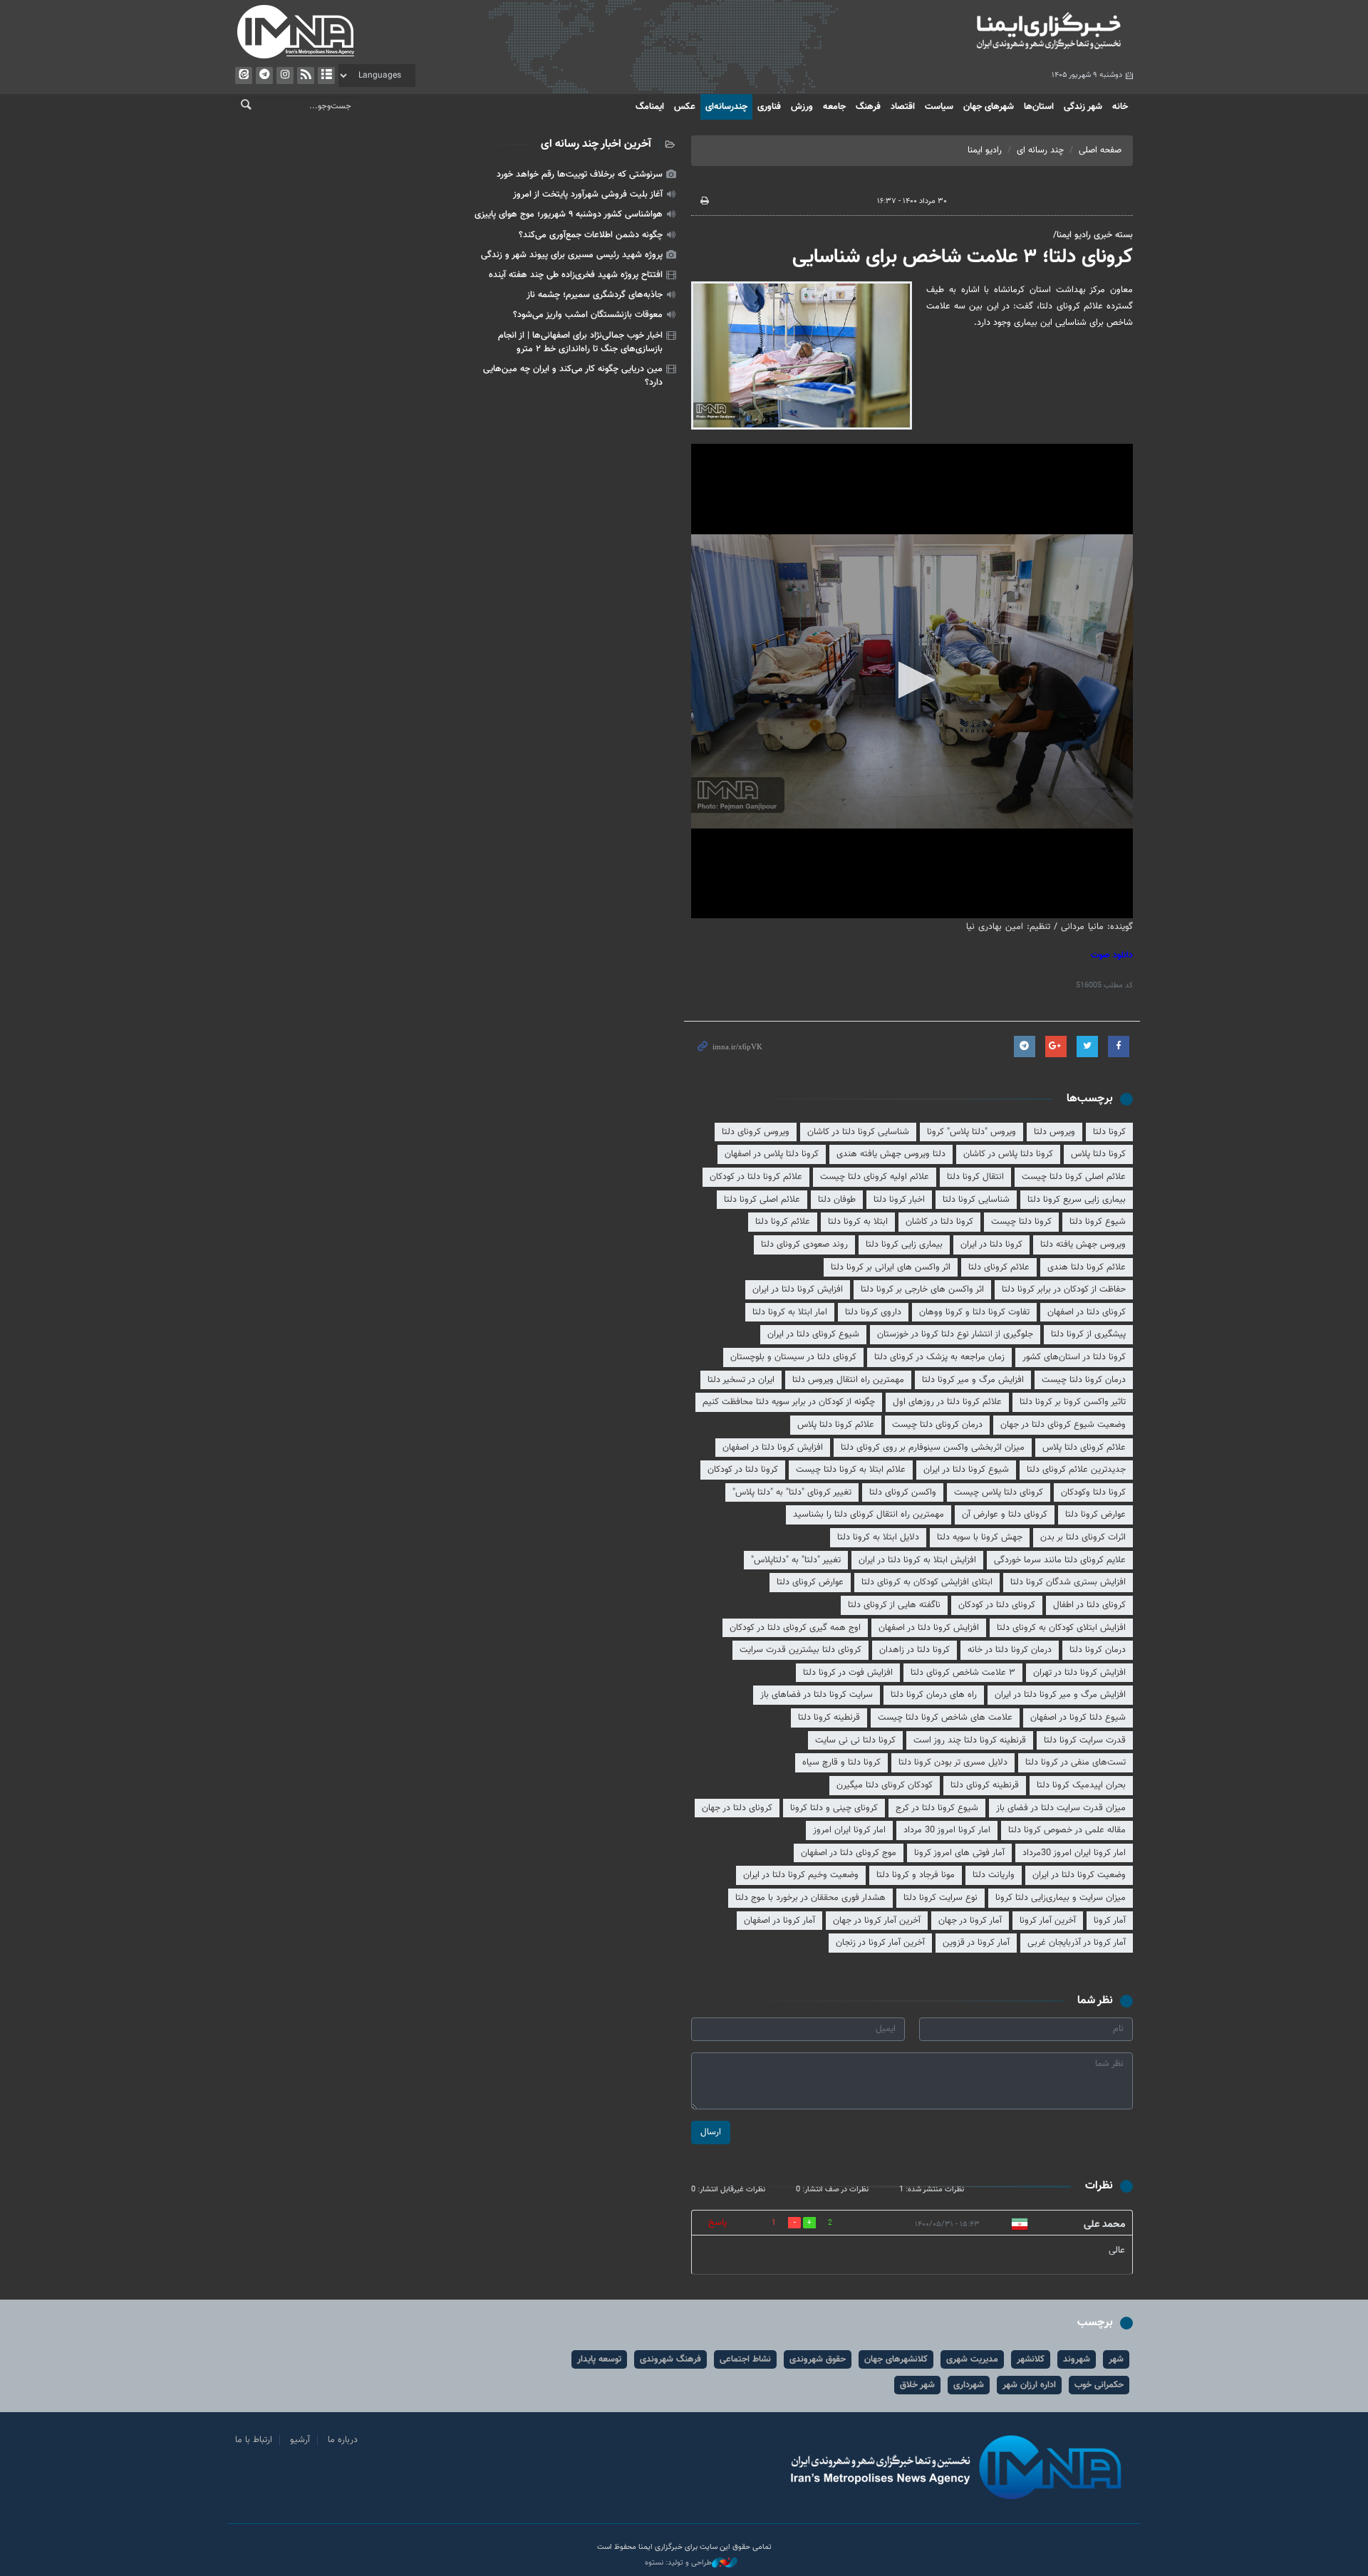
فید (306, 76)
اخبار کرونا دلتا (899, 1200)
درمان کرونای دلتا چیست (937, 1425)
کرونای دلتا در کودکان (997, 1605)
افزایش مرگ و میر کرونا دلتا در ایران (1060, 1695)
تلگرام (264, 76)
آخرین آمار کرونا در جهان (877, 1921)
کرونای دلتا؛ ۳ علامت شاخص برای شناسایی (963, 257)
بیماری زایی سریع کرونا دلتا (1077, 1200)
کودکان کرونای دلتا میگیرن (885, 1785)
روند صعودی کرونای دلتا (804, 1245)
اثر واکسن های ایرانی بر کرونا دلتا (891, 1267)
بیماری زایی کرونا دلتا (904, 1245)
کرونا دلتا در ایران (991, 1245)
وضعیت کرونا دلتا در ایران (1079, 1875)
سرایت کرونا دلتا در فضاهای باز (817, 1695)
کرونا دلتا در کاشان (939, 1222)
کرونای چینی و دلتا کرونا (834, 1808)
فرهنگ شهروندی (670, 2359)
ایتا (244, 76)
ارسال (711, 2132)
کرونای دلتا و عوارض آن (1005, 1515)
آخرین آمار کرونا (1048, 1921)
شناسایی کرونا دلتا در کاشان (858, 1132)
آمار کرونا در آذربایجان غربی (1077, 1943)
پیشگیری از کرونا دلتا (1088, 1334)
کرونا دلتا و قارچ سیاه (841, 1762)
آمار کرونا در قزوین (976, 1943)
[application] (912, 681)
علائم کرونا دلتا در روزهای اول (947, 1402)
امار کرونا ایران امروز (849, 1830)
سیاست (939, 107)
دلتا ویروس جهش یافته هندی (891, 1154)
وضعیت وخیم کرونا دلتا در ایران (801, 1875)
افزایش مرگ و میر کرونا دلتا (973, 1380)
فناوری (769, 107)
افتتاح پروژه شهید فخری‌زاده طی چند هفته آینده (576, 275)
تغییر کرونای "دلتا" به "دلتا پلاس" (792, 1492)
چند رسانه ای (1040, 150)
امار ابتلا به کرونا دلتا (790, 1312)
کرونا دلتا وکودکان (1093, 1492)
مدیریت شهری (972, 2359)
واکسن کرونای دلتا (903, 1492)
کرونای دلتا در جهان (737, 1808)
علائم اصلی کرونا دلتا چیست (1074, 1177)
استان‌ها (1039, 107)
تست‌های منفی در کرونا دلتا (1076, 1762)
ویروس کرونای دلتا (756, 1132)
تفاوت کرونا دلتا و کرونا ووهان (974, 1312)
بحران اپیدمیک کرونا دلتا (1081, 1785)
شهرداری (969, 2385)
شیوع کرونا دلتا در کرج (937, 1808)
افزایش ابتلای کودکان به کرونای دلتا (1061, 1628)
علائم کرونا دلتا (783, 1222)
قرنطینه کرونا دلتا (829, 1718)
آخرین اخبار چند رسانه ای (596, 144)
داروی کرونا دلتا (873, 1312)
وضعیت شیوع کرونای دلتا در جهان (1063, 1425)
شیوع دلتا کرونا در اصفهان (1078, 1718)
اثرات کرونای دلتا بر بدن (1083, 1537)
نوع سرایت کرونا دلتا (940, 1898)
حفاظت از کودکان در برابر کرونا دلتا (1064, 1289)
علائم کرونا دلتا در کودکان (756, 1177)
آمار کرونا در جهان (970, 1921)
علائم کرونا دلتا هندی (1087, 1267)
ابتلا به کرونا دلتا (858, 1222)
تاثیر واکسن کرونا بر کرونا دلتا (1073, 1402)
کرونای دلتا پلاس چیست (999, 1492)
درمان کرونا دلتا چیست (1084, 1380)
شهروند (1077, 2359)
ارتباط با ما (254, 2440)
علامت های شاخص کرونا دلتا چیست (945, 1718)
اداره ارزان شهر (1029, 2385)
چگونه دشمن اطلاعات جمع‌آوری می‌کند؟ (591, 235)
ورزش (802, 107)
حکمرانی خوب (1099, 2385)
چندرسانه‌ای (726, 107)
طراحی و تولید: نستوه (678, 2563)
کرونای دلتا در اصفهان (1087, 1312)
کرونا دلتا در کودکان (743, 1470)
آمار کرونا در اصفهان (779, 1921)
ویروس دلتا (1054, 1132)
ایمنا (988, 32)
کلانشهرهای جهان (896, 2359)
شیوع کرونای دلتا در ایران (813, 1334)
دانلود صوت (1112, 955)
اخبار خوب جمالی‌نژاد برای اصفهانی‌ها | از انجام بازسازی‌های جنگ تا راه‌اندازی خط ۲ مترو (580, 342)
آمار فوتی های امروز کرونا (959, 1853)
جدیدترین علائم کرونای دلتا (1076, 1470)
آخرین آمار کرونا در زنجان (880, 1943)
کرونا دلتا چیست (1021, 1222)
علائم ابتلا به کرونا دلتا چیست (851, 1470)
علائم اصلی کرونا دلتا (762, 1200)
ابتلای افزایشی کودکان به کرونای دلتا (927, 1582)
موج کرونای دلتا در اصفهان (849, 1853)
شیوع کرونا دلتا (1098, 1222)
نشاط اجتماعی (745, 2359)
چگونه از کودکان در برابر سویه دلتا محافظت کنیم (789, 1402)
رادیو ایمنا (985, 150)
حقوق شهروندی (818, 2359)
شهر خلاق (917, 2385)
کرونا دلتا (1109, 1132)
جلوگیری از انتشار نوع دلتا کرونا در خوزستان (955, 1334)
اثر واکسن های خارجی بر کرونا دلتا (922, 1289)
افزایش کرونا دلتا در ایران (798, 1289)
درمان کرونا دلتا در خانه (1010, 1650)
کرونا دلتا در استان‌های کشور (1074, 1357)
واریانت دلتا (994, 1875)
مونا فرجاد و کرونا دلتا (916, 1875)
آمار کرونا (1110, 1921)
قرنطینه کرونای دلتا (985, 1785)
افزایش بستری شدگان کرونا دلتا (1068, 1582)
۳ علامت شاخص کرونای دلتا (963, 1673)
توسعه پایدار (599, 2359)
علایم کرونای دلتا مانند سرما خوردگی (1060, 1560)
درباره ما (343, 2440)
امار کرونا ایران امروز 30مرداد (1074, 1853)
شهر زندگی (1083, 107)
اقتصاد (903, 107)
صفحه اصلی (1100, 150)
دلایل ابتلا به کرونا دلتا (878, 1537)
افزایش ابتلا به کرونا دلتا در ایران (917, 1560)
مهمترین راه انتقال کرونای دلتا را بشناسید (869, 1515)
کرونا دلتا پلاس (1098, 1154)
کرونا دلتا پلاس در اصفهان (772, 1154)
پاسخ (717, 2223)
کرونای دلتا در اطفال (1089, 1605)
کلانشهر (1031, 2359)
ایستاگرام (285, 76)
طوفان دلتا (837, 1200)
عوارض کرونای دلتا (810, 1582)
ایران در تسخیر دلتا (741, 1380)
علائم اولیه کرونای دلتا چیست (875, 1177)
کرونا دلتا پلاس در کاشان (1008, 1154)
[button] (912, 680)
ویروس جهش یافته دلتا (1083, 1245)
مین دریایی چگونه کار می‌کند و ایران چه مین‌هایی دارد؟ (573, 376)
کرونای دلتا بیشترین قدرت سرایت (800, 1650)
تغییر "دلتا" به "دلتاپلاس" (796, 1560)
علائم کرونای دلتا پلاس (1084, 1448)
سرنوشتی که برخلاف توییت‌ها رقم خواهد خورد (580, 175)
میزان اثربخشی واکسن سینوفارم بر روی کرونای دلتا (933, 1448)
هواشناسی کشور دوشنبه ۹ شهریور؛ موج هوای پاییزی (569, 214)
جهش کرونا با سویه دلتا (980, 1537)
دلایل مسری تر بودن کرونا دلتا (953, 1762)
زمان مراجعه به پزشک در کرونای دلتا (939, 1357)
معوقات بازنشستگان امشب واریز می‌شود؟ (588, 315)
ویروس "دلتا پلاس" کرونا (971, 1132)
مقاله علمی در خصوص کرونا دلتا (1067, 1830)
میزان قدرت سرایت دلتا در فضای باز (1061, 1808)
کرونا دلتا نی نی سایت (855, 1740)
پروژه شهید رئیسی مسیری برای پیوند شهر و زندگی (572, 255)
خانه (1120, 107)
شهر (1116, 2359)
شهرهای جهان (989, 107)
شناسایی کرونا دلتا (976, 1200)
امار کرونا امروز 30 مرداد (947, 1830)
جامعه (834, 107)
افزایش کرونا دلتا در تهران (1079, 1673)
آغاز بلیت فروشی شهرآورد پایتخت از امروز (588, 194)
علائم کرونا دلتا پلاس (836, 1425)
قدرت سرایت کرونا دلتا (1085, 1740)
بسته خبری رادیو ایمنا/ (1093, 235)
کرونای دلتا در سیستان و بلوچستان (793, 1357)
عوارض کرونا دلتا (1095, 1515)
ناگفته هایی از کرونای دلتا (894, 1605)
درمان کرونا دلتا (1098, 1650)
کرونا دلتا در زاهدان (914, 1650)
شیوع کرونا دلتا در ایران (966, 1470)
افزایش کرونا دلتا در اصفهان (773, 1448)
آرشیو (326, 76)
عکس (685, 107)
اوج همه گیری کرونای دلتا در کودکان (795, 1628)
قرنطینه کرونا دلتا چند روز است (970, 1740)
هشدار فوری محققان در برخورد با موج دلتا (810, 1898)
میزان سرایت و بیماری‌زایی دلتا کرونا (1061, 1898)
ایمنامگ (650, 107)
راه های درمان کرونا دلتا (934, 1695)
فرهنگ (868, 107)
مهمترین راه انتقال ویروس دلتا (848, 1380)
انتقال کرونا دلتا (975, 1177)
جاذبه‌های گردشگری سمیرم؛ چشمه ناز (595, 295)
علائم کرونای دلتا (999, 1267)
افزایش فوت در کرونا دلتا (848, 1673)
